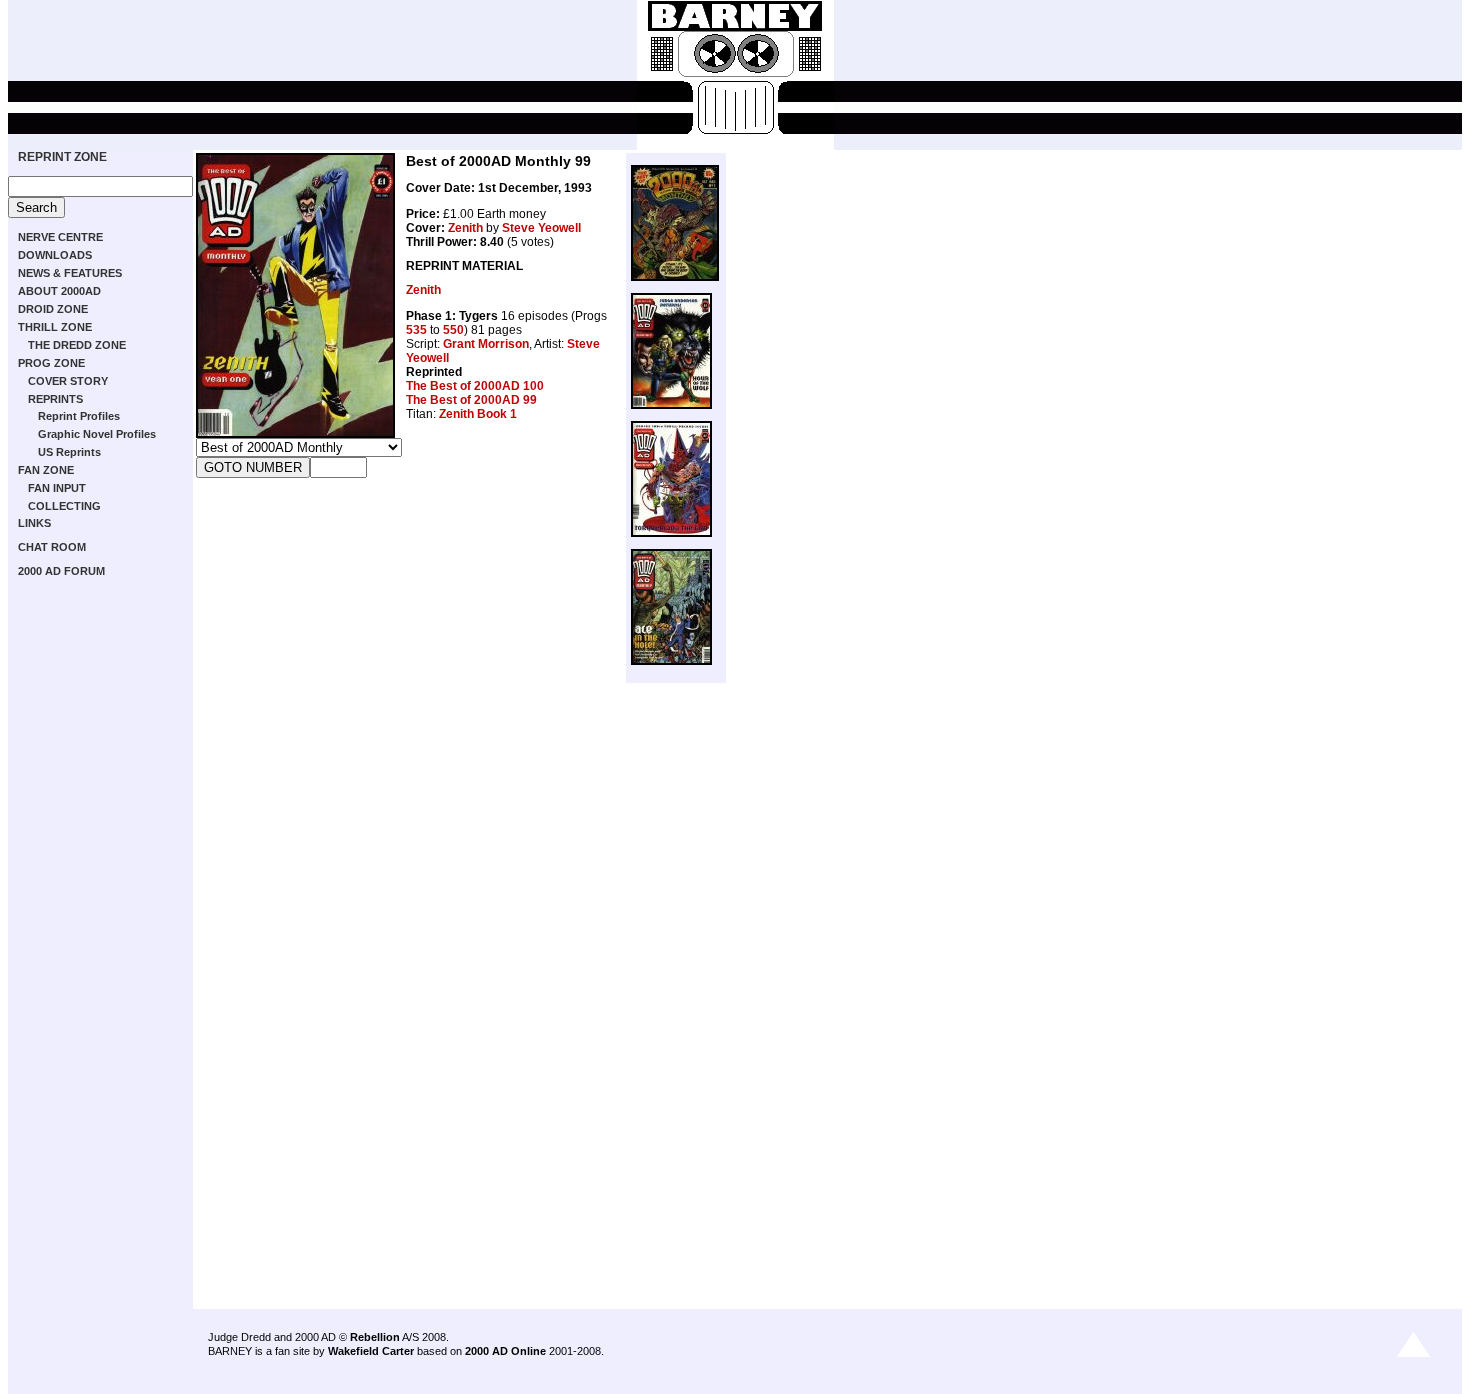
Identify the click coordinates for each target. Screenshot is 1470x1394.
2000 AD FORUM (61, 571)
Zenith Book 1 (478, 414)
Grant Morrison (486, 344)
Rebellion (375, 1337)
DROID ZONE (53, 309)
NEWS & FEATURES (70, 273)
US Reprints (69, 452)
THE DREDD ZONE (77, 345)
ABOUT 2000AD (59, 291)
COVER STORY (68, 381)
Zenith (465, 228)
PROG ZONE (51, 363)
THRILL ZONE (55, 327)
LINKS (34, 523)
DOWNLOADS (55, 255)
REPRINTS (55, 399)
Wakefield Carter (371, 1351)
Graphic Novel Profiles (97, 434)
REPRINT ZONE (62, 157)
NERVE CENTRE (60, 237)
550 (453, 330)
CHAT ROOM (52, 547)
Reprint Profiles (79, 416)
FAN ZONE (46, 470)
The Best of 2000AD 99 (471, 400)
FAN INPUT (57, 488)
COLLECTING (64, 506)
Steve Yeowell (541, 228)
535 (416, 330)
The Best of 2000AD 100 (475, 386)
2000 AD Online (505, 1351)
